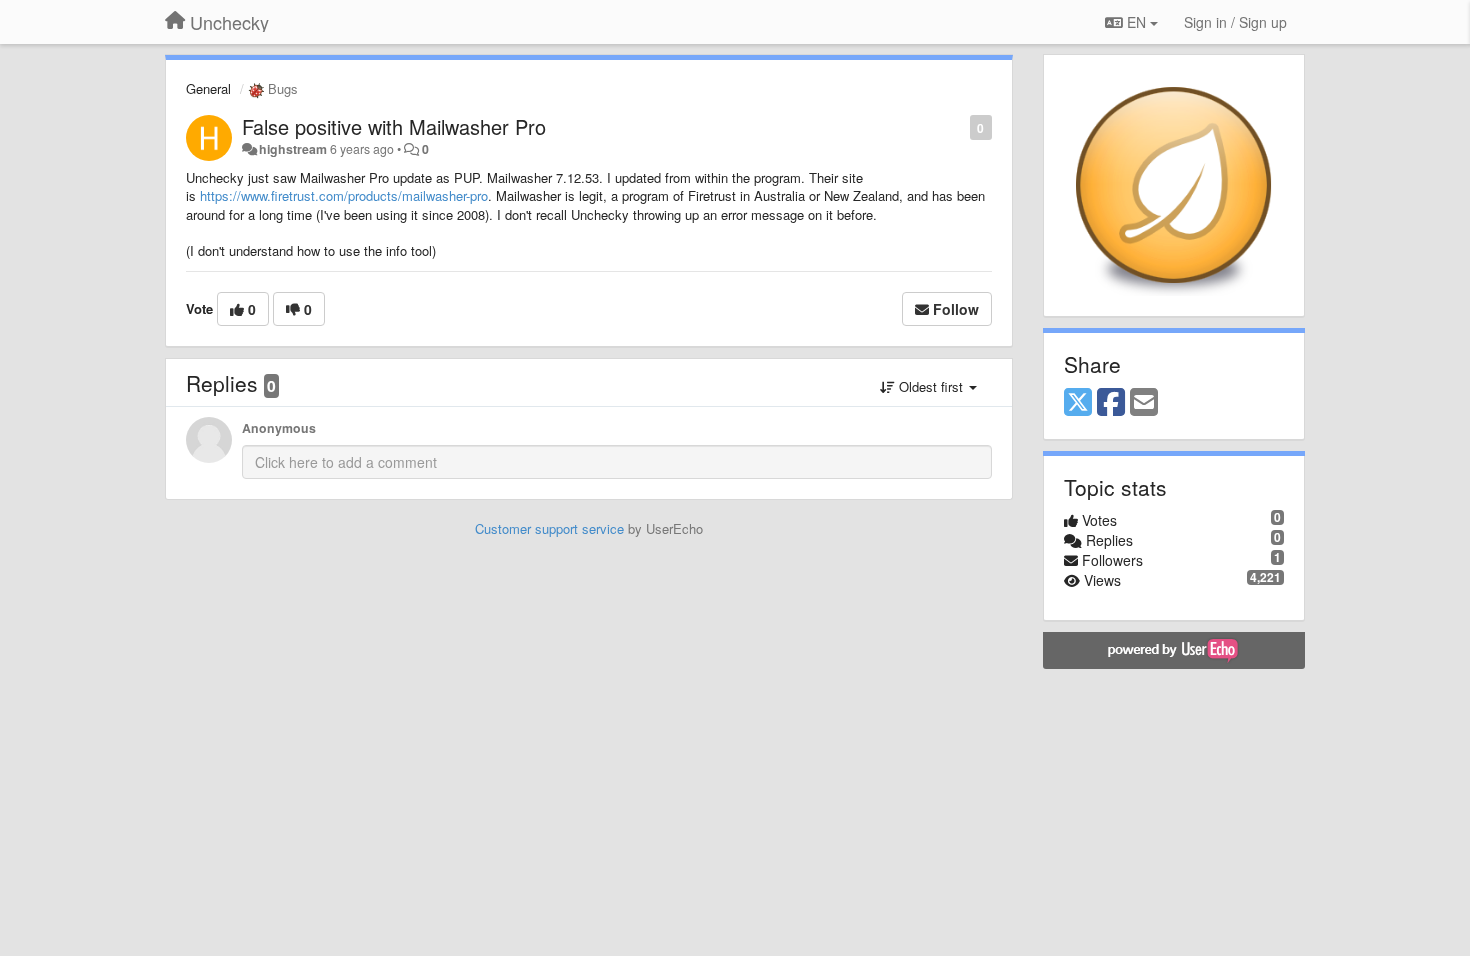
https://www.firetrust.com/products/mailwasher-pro (344, 195)
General (208, 88)
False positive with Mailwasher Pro (394, 126)
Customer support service (549, 528)
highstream (293, 149)
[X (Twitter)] (1078, 403)
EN (1136, 22)
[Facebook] (1111, 403)
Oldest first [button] (931, 386)
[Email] (1144, 403)
